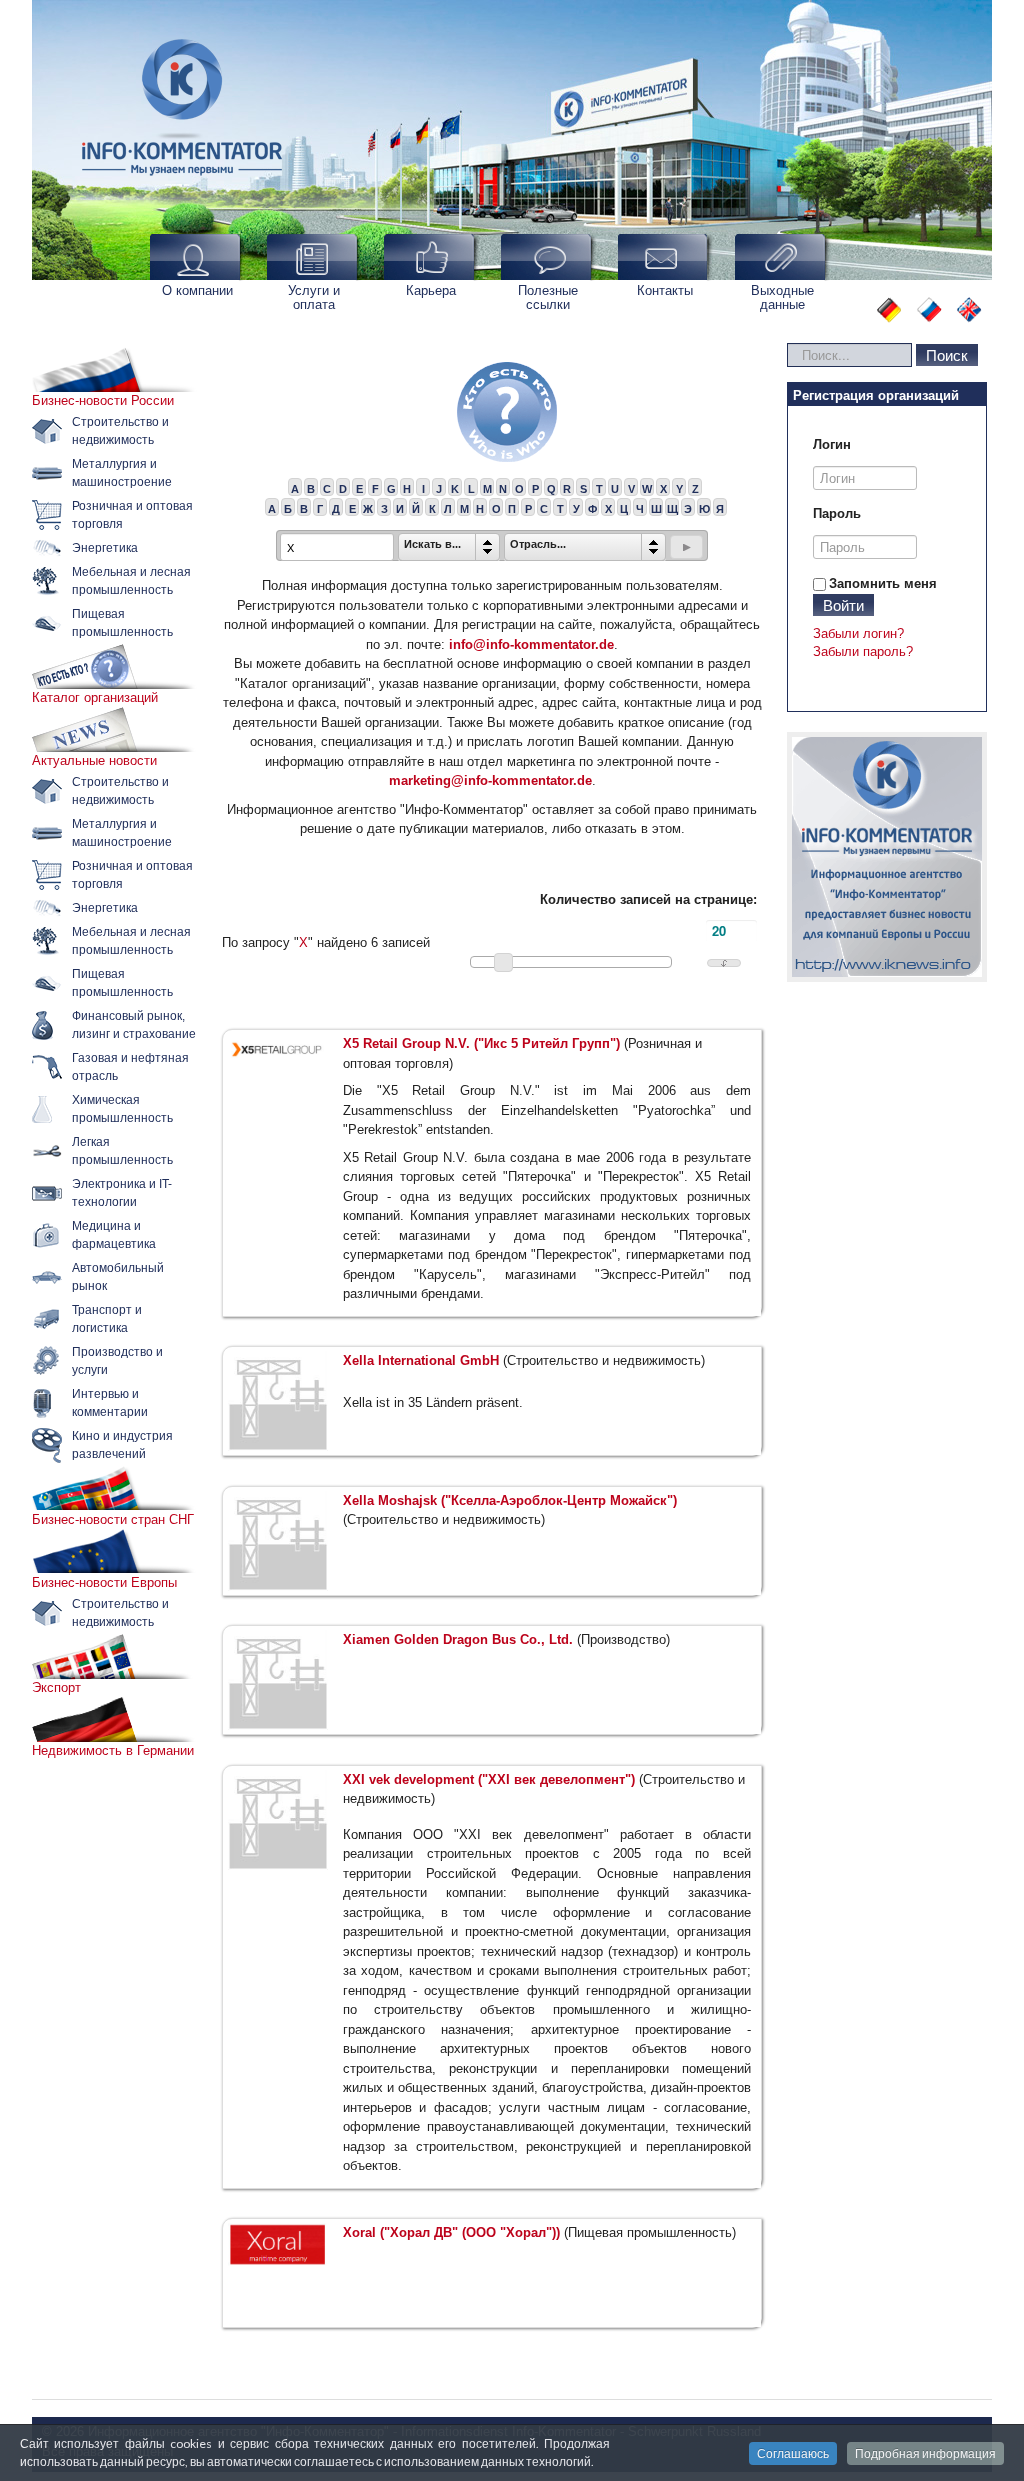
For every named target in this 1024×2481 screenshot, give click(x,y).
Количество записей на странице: (648, 899)
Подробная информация (925, 2453)
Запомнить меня (883, 583)
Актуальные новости (94, 760)
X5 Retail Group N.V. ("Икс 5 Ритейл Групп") (481, 1043)
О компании (197, 290)
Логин (832, 444)
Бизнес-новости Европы (104, 1582)
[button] (686, 547)
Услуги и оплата (314, 297)
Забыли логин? (858, 633)
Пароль (837, 513)
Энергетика (105, 548)
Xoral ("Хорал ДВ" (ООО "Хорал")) (451, 2232)
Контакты (665, 290)
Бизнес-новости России (103, 400)
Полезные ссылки (548, 297)
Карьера (431, 290)
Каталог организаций (95, 697)
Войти (843, 604)
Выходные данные (782, 297)
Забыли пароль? (863, 651)
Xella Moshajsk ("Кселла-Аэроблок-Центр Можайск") (510, 1500)
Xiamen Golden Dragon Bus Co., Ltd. (458, 1639)
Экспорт (56, 1687)
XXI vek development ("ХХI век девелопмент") (489, 1779)
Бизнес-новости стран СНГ (113, 1519)
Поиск (947, 354)
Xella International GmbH (421, 1360)
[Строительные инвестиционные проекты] (887, 857)
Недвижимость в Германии (113, 1750)
